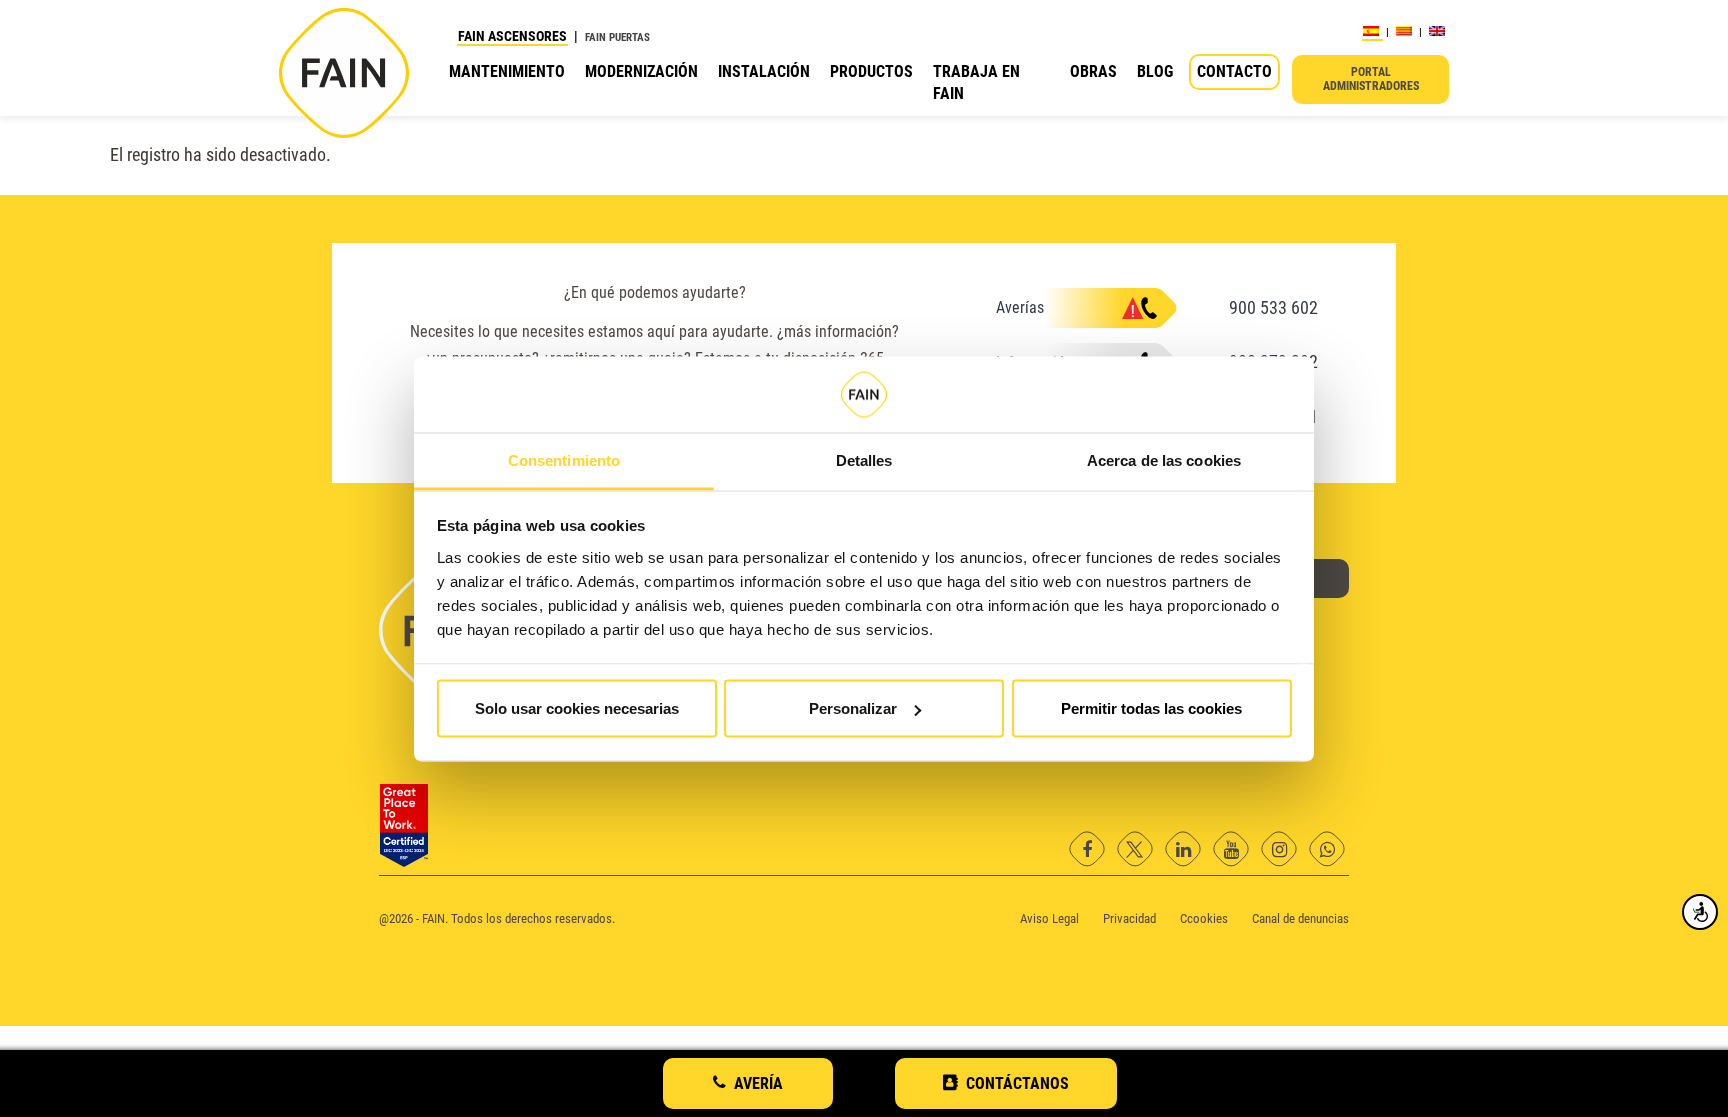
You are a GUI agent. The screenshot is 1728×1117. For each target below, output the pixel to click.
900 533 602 (1273, 307)
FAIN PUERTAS (617, 37)
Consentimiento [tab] (564, 459)
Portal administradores (1371, 79)
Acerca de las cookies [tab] (1164, 459)
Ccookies (1204, 918)
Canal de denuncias (1300, 918)
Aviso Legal (1049, 918)
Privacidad (1129, 918)
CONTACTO (1234, 71)
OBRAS (1093, 71)
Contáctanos (1017, 1083)
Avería (758, 1083)
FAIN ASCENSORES (512, 36)
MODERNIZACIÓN (641, 71)
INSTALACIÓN (764, 71)
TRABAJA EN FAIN (976, 82)
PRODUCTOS (871, 71)
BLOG (1155, 71)
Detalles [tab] (864, 459)
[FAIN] (344, 73)
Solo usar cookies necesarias (577, 708)
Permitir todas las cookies (1151, 708)
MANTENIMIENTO (507, 71)
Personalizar (853, 708)
